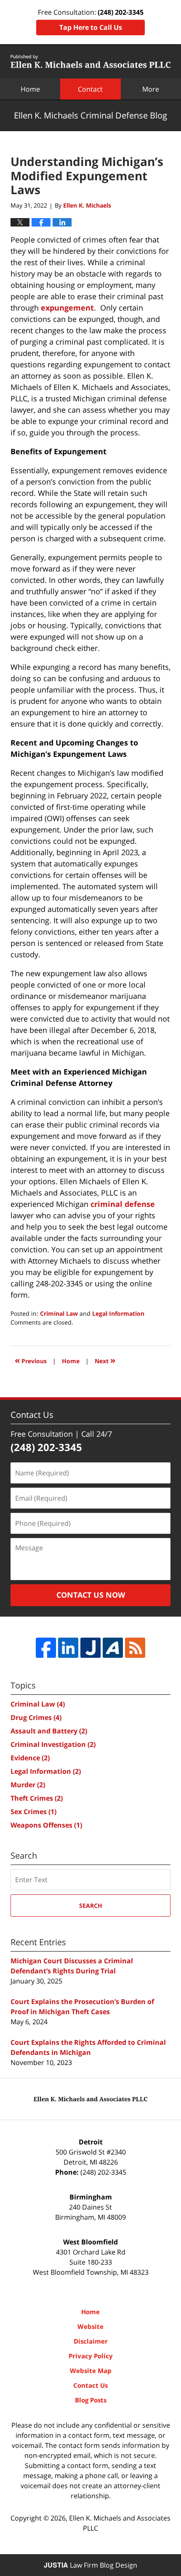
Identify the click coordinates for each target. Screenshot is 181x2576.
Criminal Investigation (53, 1744)
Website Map (91, 2371)
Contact (90, 89)
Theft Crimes (37, 1798)
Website (90, 2326)
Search (91, 1906)
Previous (31, 1360)
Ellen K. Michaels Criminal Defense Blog (90, 61)
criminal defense (123, 1204)
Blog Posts (91, 2400)
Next (105, 1360)
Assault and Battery (49, 1731)
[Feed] (135, 1648)
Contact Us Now (91, 1595)
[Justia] (90, 1648)
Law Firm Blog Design (90, 2565)
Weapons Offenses (46, 1825)
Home (30, 89)
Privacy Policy (91, 2356)
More (151, 89)
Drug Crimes (36, 1717)
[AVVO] (113, 1648)
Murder (28, 1785)
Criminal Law (59, 1313)
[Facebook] (46, 1648)
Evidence (30, 1758)
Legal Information (118, 1313)
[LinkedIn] (68, 1648)
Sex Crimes (33, 1812)
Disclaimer (91, 2341)
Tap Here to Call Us (91, 27)
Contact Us (90, 2385)
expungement (67, 308)
